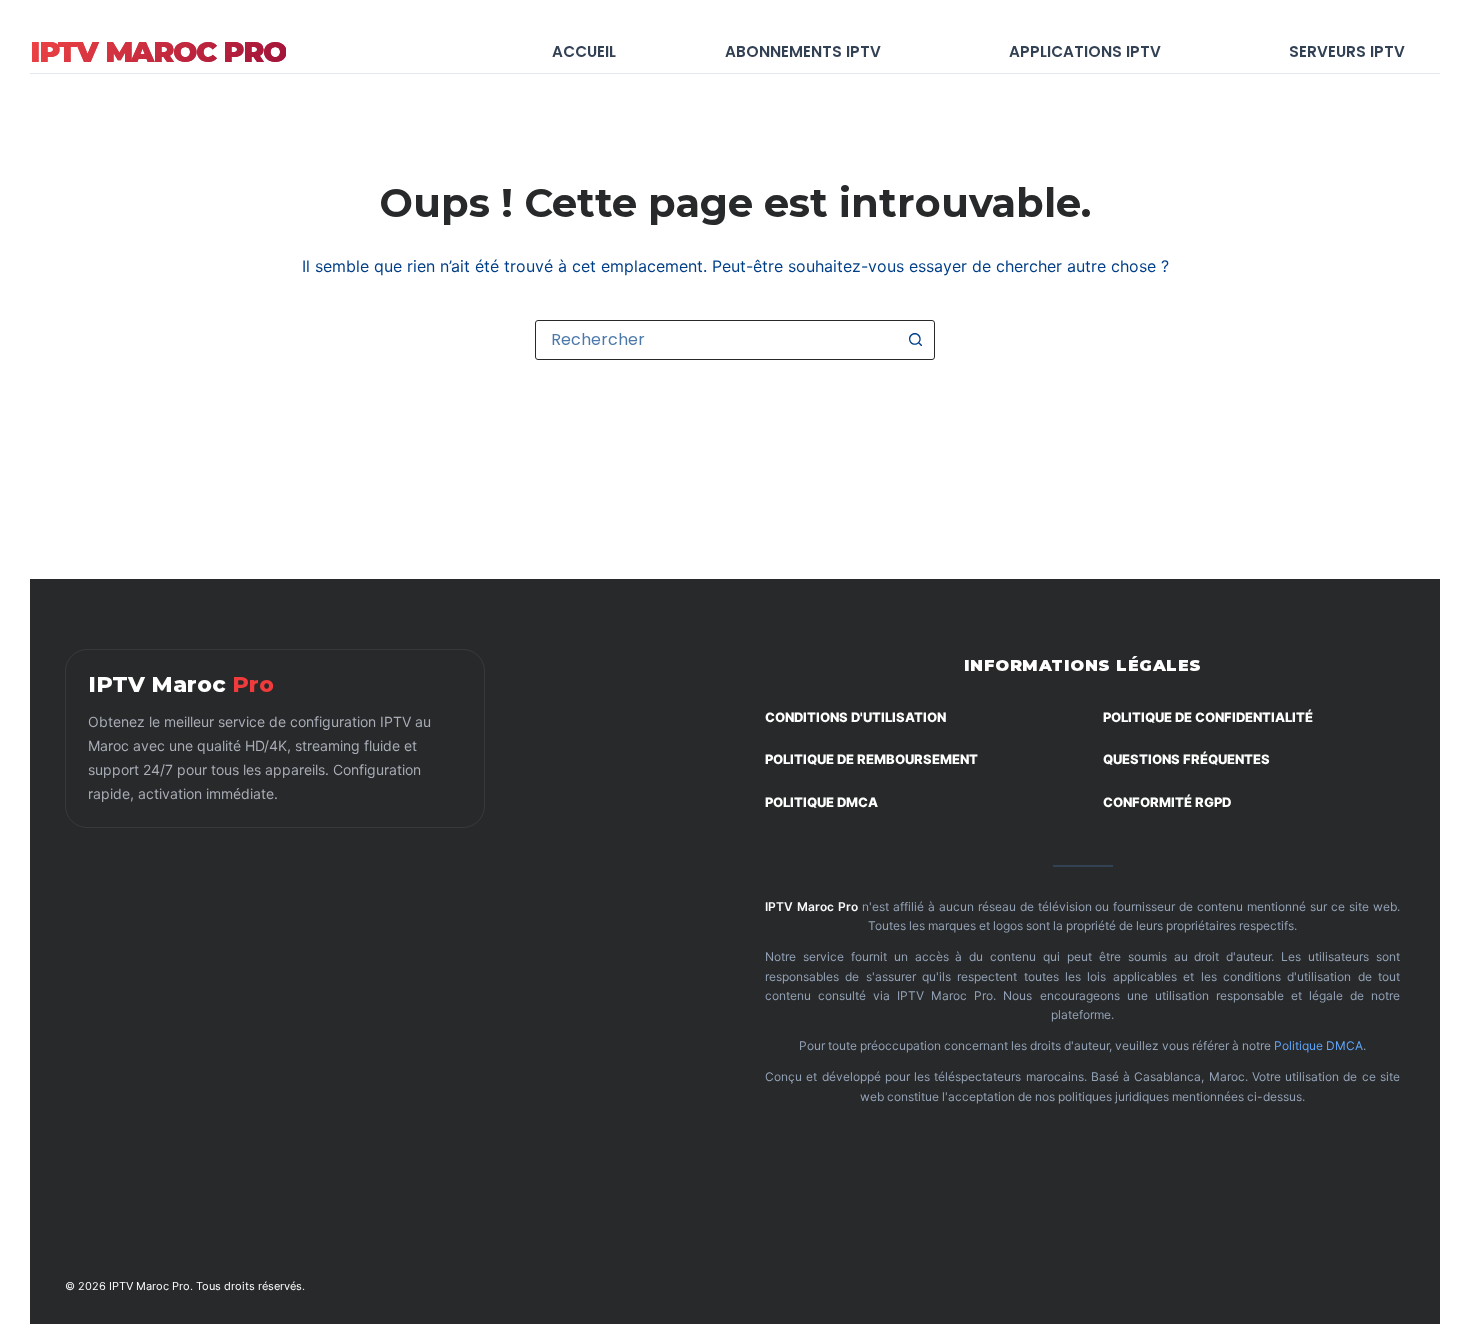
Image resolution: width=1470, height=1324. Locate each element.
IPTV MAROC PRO (158, 51)
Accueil (584, 51)
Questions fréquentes (1186, 759)
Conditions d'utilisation (855, 717)
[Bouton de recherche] (915, 340)
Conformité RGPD (1167, 802)
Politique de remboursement (871, 759)
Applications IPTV (1085, 51)
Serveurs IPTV (1347, 51)
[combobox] (716, 340)
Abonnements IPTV (803, 51)
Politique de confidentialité (1208, 717)
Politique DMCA (821, 802)
